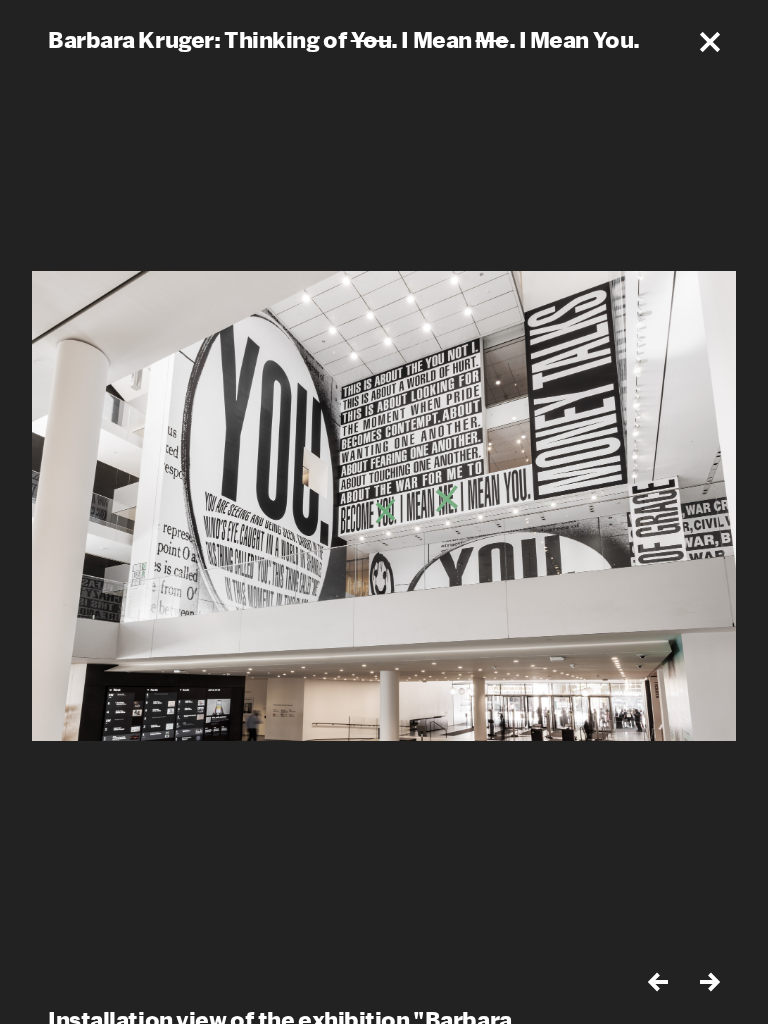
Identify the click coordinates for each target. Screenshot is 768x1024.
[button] (710, 42)
